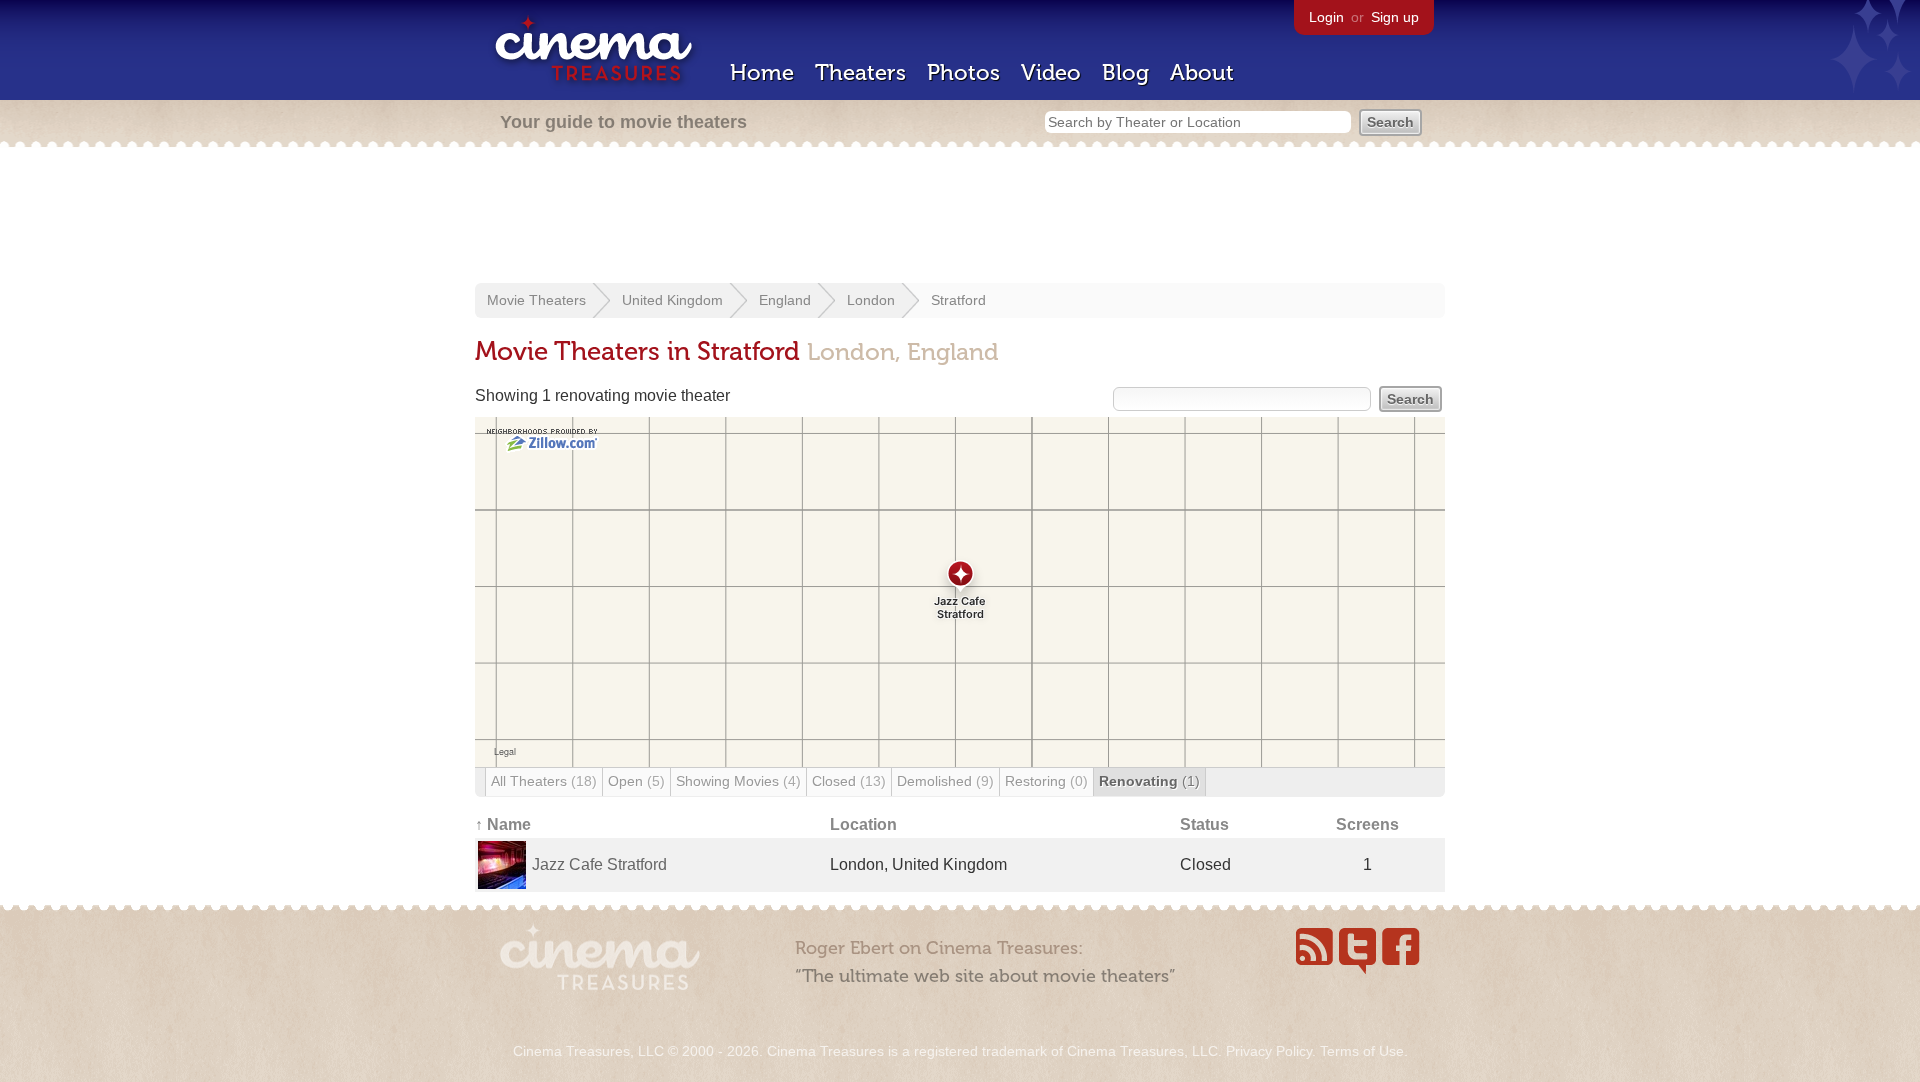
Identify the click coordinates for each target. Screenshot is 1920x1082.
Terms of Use (1362, 1051)
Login (1326, 17)
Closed (849, 781)
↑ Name (503, 824)
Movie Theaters (536, 300)
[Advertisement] (960, 217)
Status (1204, 824)
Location (863, 824)
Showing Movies (738, 781)
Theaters (860, 72)
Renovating (1149, 781)
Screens (1367, 824)
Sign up (1395, 17)
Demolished (945, 781)
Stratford (958, 300)
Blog (1125, 72)
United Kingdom (672, 300)
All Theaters (544, 781)
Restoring (1046, 781)
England (785, 300)
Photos (963, 72)
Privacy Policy (1269, 1051)
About (1202, 72)
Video (1051, 72)
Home (762, 72)
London (871, 300)
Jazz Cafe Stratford (599, 864)
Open (636, 781)
